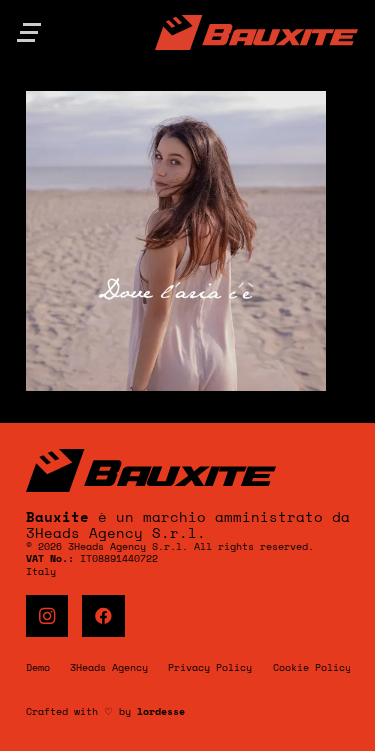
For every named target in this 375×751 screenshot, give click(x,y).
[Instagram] (47, 616)
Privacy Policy (210, 667)
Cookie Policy (312, 667)
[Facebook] (103, 616)
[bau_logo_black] (188, 470)
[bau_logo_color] (256, 32)
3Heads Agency (109, 667)
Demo (38, 667)
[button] (28, 33)
